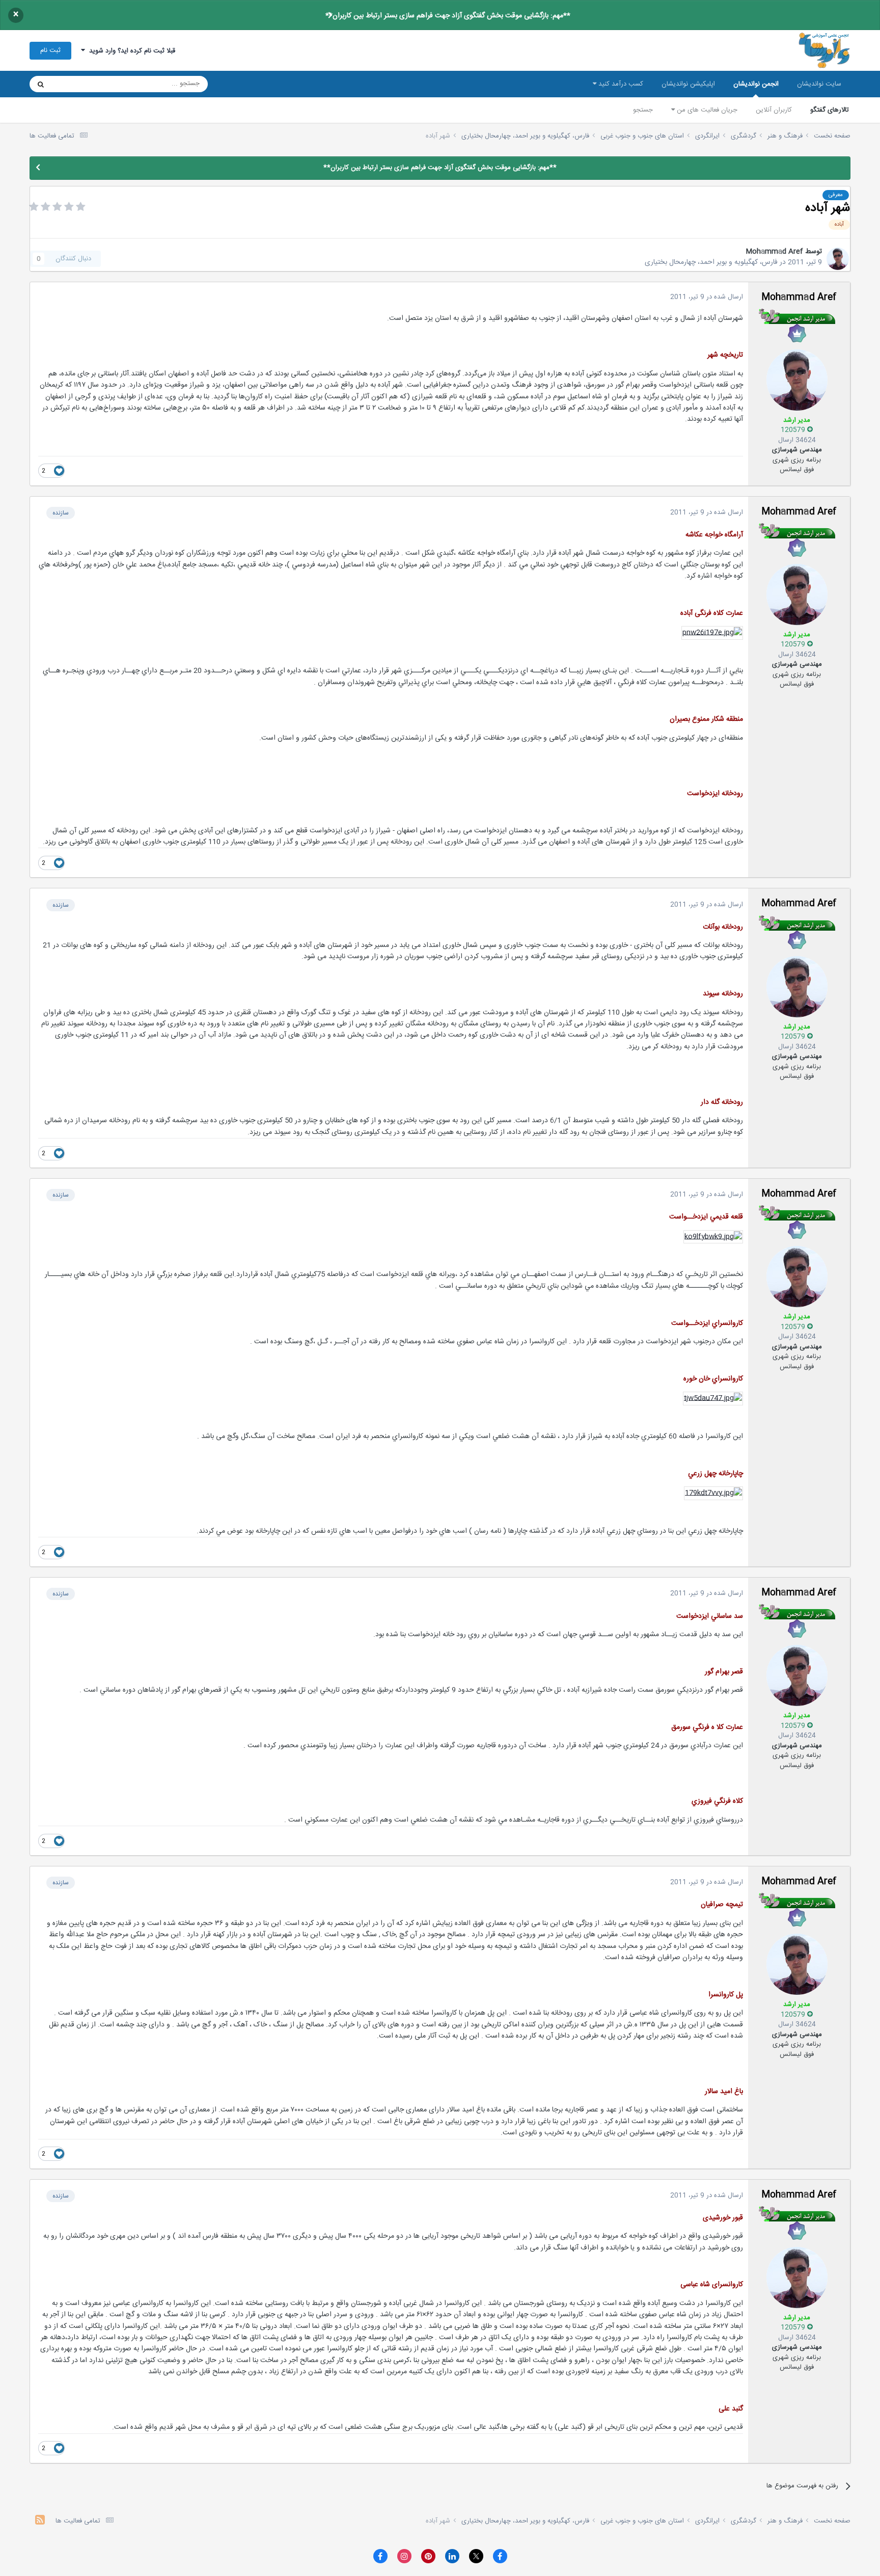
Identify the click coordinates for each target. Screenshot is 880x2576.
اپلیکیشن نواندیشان (688, 84)
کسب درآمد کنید (620, 84)
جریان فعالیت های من (706, 110)
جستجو (643, 110)
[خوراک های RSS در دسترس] (40, 2521)
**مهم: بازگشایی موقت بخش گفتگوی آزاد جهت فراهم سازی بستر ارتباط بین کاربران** (448, 16)
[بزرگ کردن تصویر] (712, 633)
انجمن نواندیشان (756, 84)
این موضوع (80, 84)
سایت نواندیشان (819, 84)
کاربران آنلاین (774, 110)
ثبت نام (50, 50)
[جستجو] (41, 84)
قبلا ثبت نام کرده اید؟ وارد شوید (130, 51)
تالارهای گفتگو (830, 110)
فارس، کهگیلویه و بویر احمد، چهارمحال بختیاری (711, 262)
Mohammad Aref (774, 252)
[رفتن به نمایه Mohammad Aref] (838, 259)
